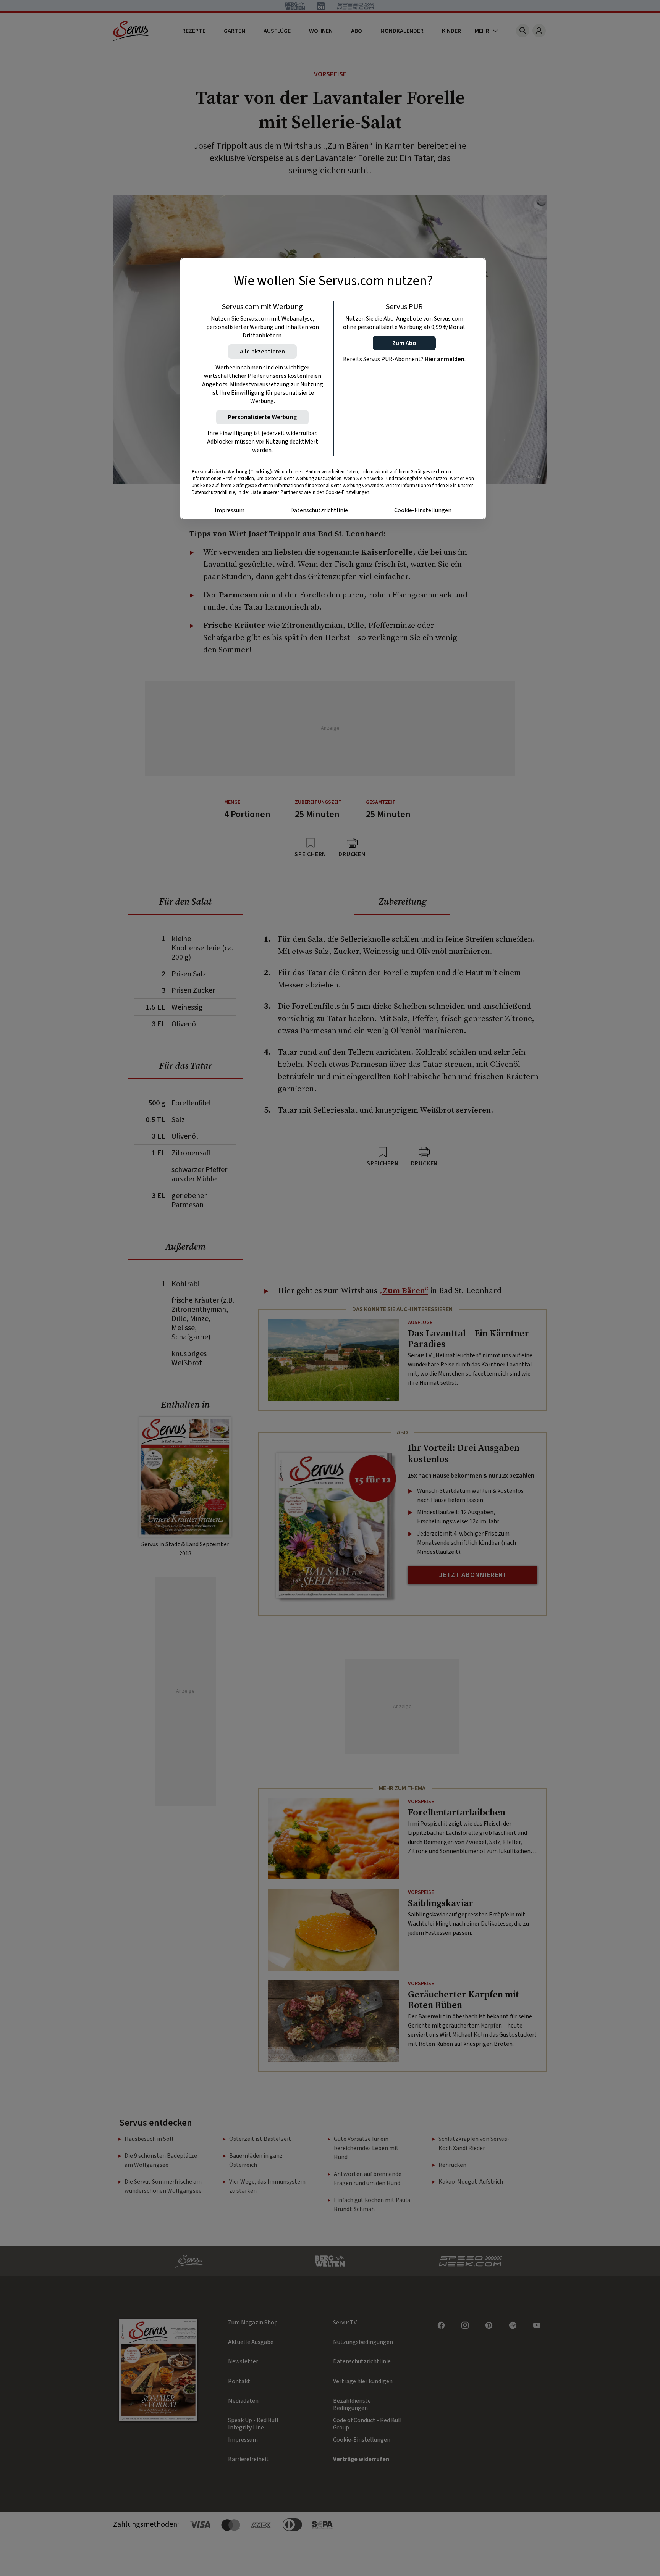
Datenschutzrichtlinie (319, 510)
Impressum (230, 510)
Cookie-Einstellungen (423, 510)
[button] (404, 343)
